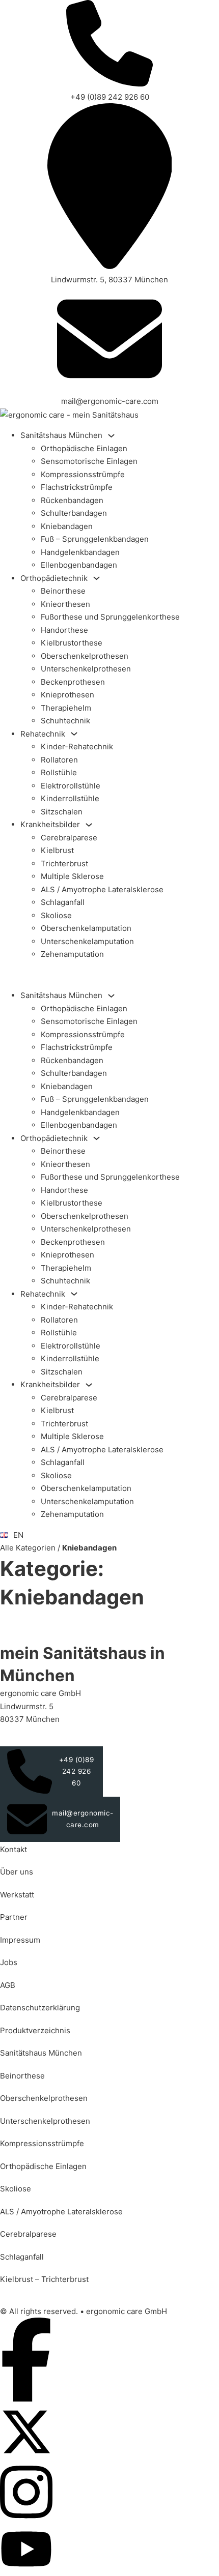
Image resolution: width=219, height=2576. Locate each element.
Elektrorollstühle (71, 786)
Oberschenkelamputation (86, 928)
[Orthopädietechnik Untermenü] (97, 578)
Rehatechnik (43, 734)
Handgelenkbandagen (80, 552)
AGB (8, 1985)
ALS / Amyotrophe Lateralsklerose (102, 889)
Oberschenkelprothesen (85, 656)
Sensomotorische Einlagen (89, 461)
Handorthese (64, 630)
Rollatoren (59, 760)
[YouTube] (26, 2570)
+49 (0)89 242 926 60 (77, 1771)
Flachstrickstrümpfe (77, 487)
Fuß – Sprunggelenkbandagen (95, 539)
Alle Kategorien (28, 1548)
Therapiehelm (66, 708)
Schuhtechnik (65, 721)
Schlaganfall (63, 902)
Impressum (20, 1940)
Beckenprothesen (73, 682)
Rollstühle (59, 772)
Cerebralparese (69, 838)
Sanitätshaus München (61, 435)
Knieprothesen (67, 695)
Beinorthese (63, 591)
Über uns (17, 1872)
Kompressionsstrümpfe (83, 474)
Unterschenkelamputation (87, 941)
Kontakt (13, 1849)
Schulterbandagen (74, 513)
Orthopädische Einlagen (84, 448)
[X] (26, 2455)
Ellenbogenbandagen (79, 565)
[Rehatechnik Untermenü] (74, 734)
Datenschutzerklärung (40, 2008)
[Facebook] (26, 2399)
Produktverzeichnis (35, 2030)
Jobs (9, 1962)
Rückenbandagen (72, 500)
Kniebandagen (67, 526)
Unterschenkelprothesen (86, 669)
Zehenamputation (72, 954)
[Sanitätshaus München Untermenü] (111, 436)
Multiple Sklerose (72, 876)
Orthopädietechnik (54, 578)
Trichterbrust (64, 863)
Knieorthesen (65, 604)
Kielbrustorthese (72, 643)
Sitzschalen (62, 812)
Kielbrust (57, 850)
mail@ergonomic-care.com (83, 1819)
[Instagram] (26, 2519)
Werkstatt (17, 1895)
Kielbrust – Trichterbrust (44, 2279)
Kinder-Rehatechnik (77, 747)
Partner (14, 1917)
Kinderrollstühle (70, 798)
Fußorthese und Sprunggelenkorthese (110, 617)
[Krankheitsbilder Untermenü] (89, 825)
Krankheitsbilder (50, 824)
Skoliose (56, 915)
